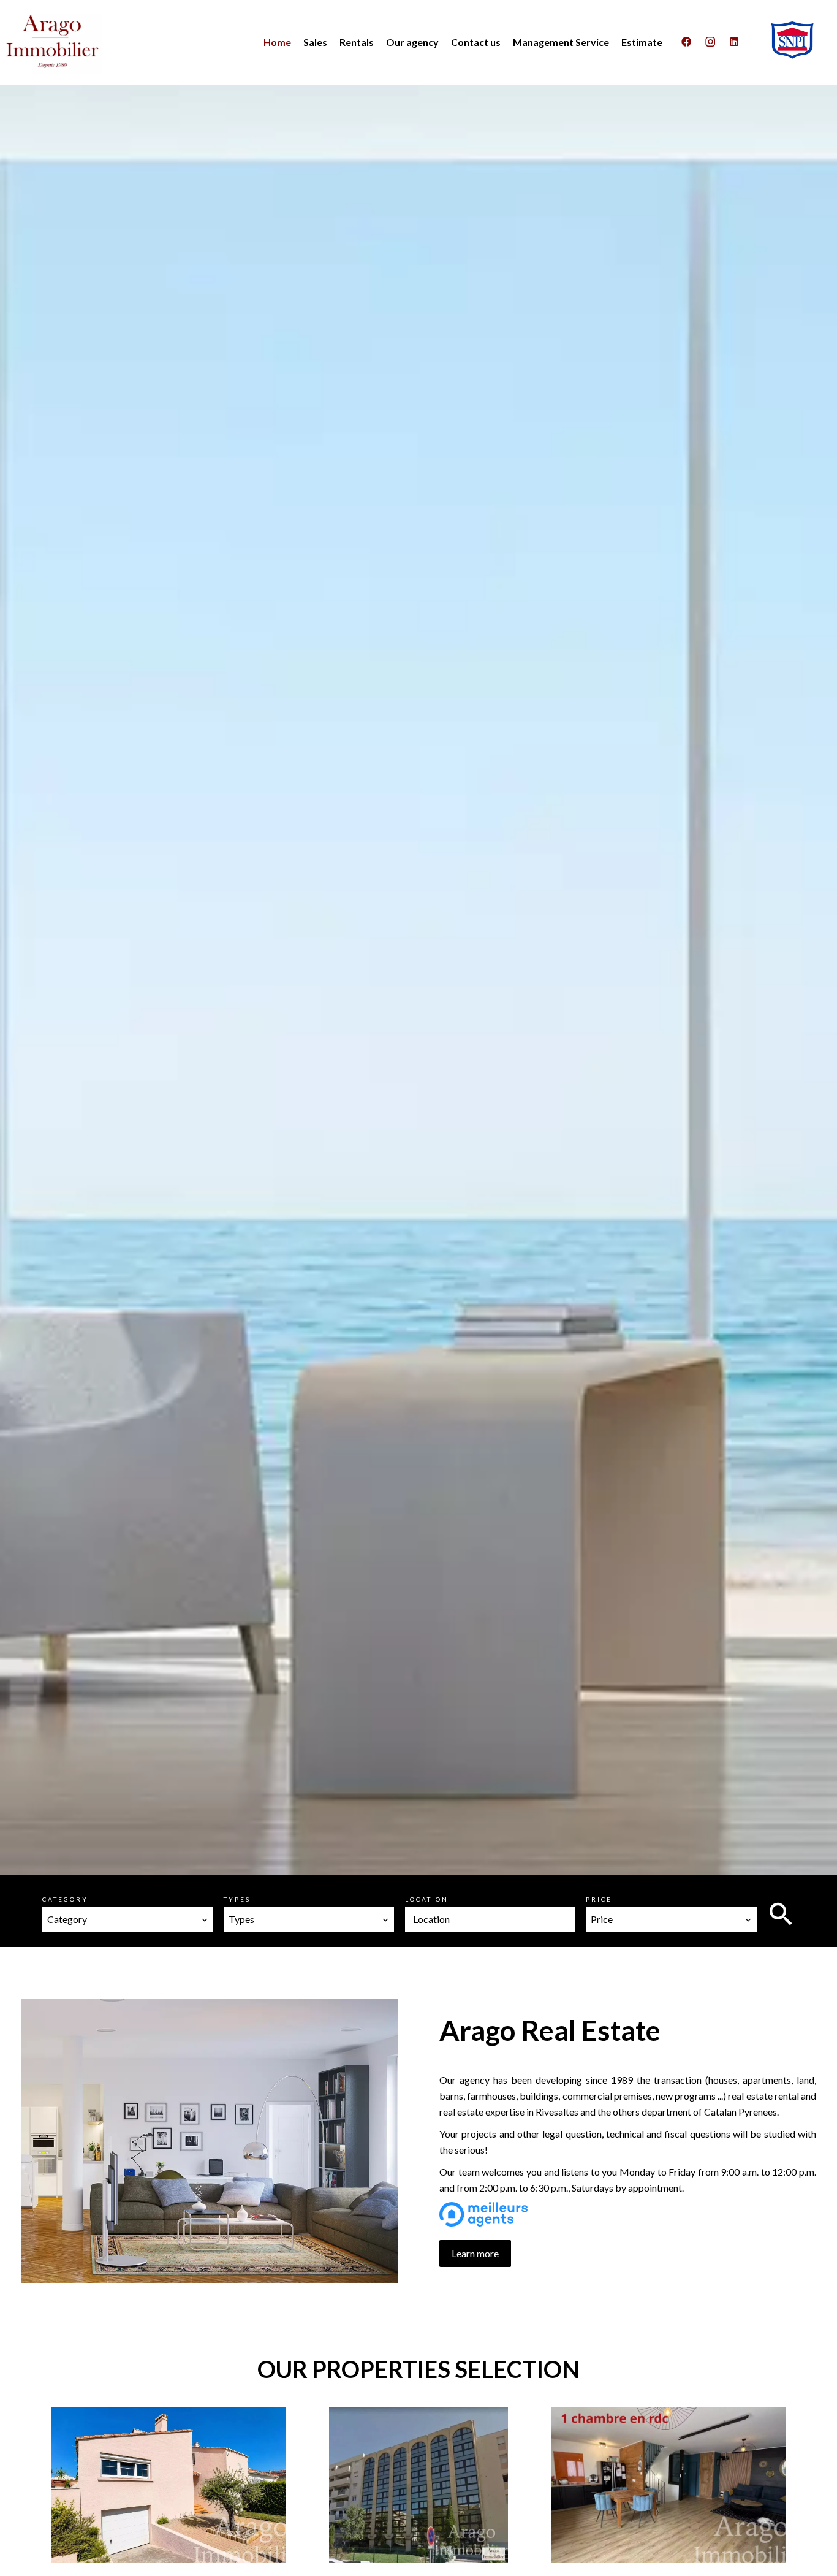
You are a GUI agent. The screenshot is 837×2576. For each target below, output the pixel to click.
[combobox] (128, 1919)
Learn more (475, 2253)
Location (427, 1899)
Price (599, 1899)
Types (237, 1899)
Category (65, 1899)
